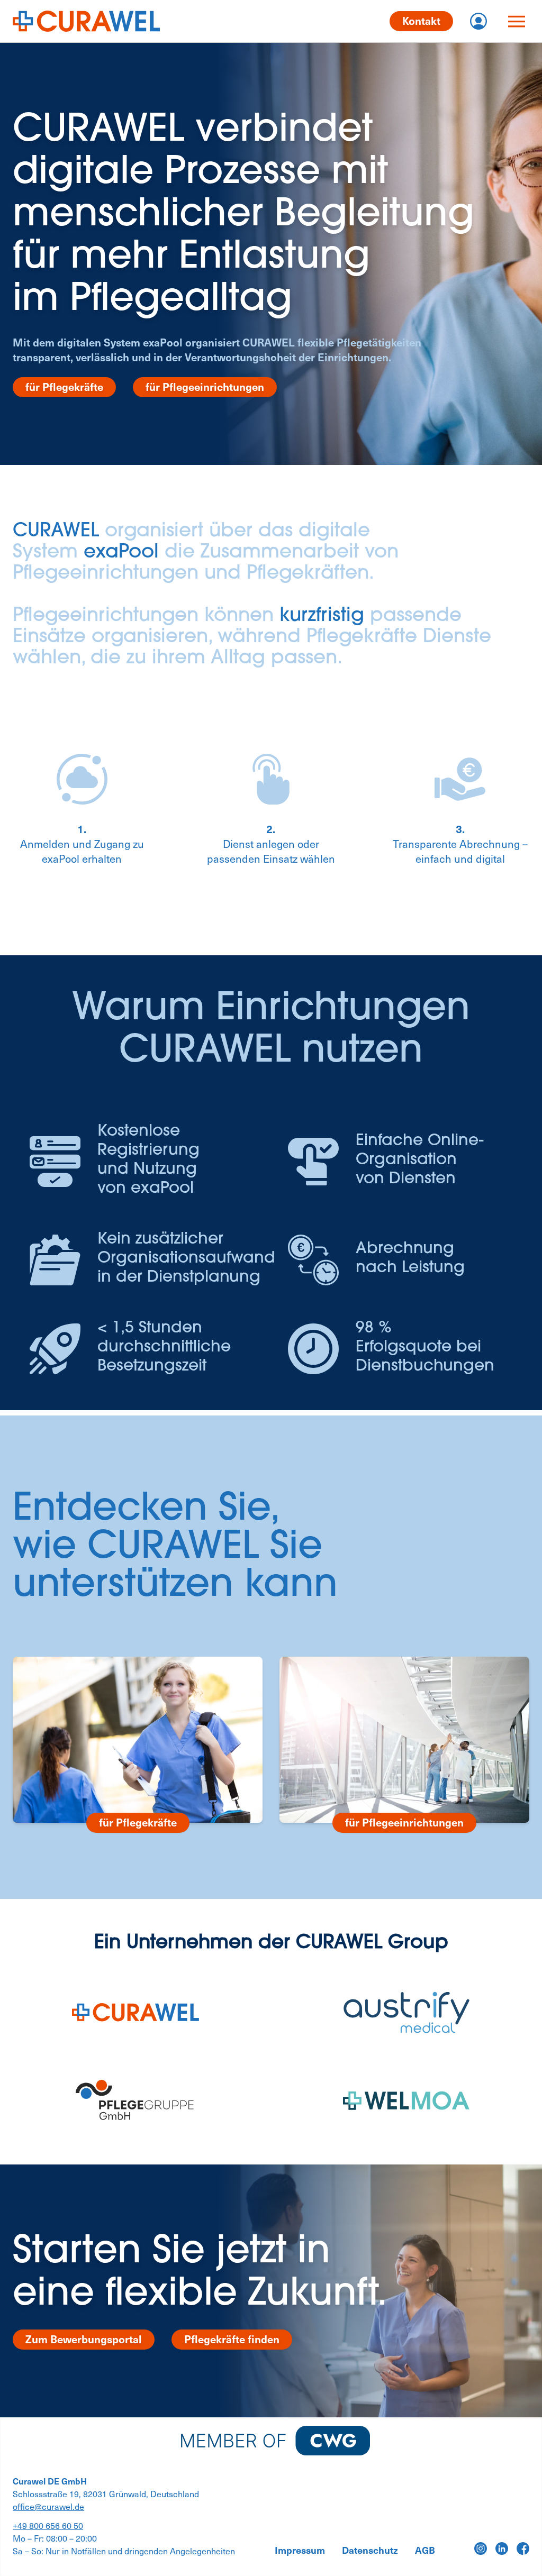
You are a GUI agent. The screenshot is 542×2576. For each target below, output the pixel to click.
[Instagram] (481, 2548)
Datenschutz (370, 2550)
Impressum (300, 2550)
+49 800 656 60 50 (48, 2525)
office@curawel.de (48, 2506)
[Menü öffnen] (517, 21)
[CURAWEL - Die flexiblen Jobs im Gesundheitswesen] (86, 21)
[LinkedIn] (502, 2548)
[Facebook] (523, 2548)
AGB (425, 2550)
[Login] (478, 21)
